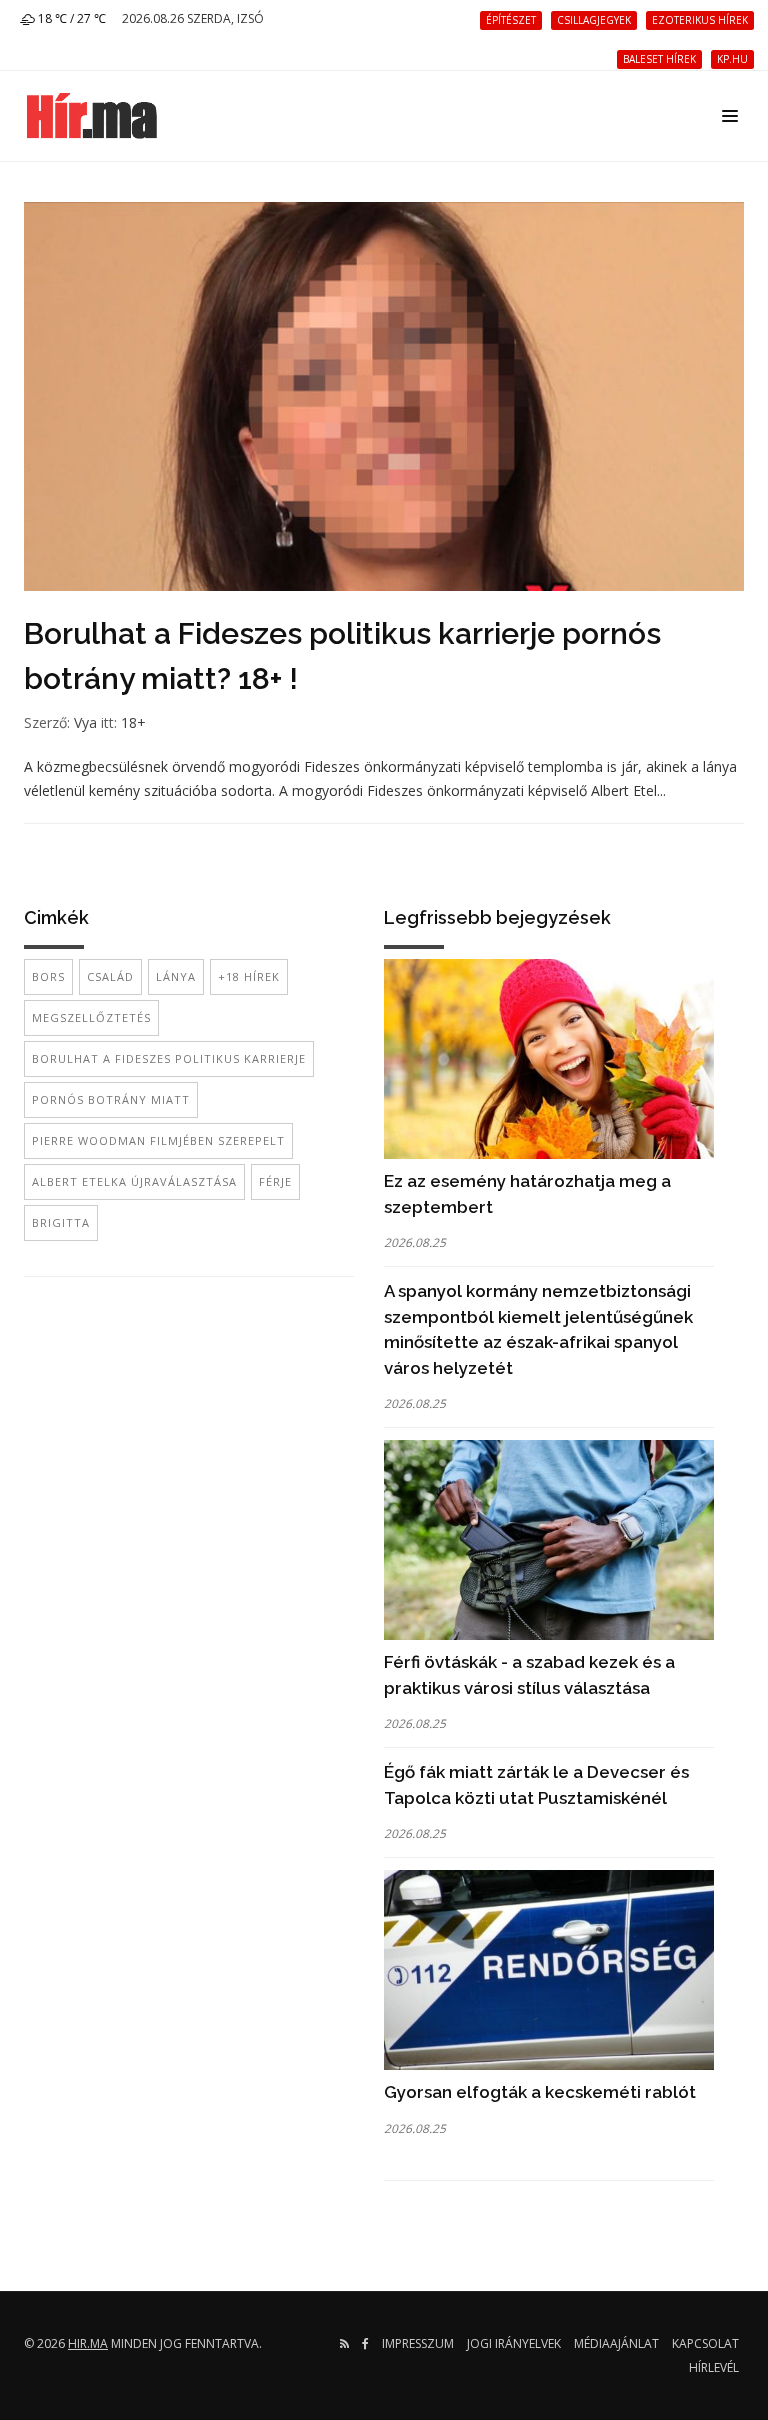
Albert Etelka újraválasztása (134, 1181)
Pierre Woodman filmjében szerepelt (158, 1140)
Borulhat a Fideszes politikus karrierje (169, 1058)
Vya (85, 722)
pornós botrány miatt (111, 1099)
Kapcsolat (705, 2343)
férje (275, 1181)
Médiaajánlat (616, 2343)
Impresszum (418, 2343)
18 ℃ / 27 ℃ (70, 18)
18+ (133, 722)
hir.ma (88, 2343)
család (110, 976)
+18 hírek (249, 976)
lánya (176, 976)
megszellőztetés (91, 1017)
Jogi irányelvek (514, 2343)
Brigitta (61, 1222)
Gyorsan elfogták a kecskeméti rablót (540, 2092)
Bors (48, 976)
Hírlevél (714, 2367)
